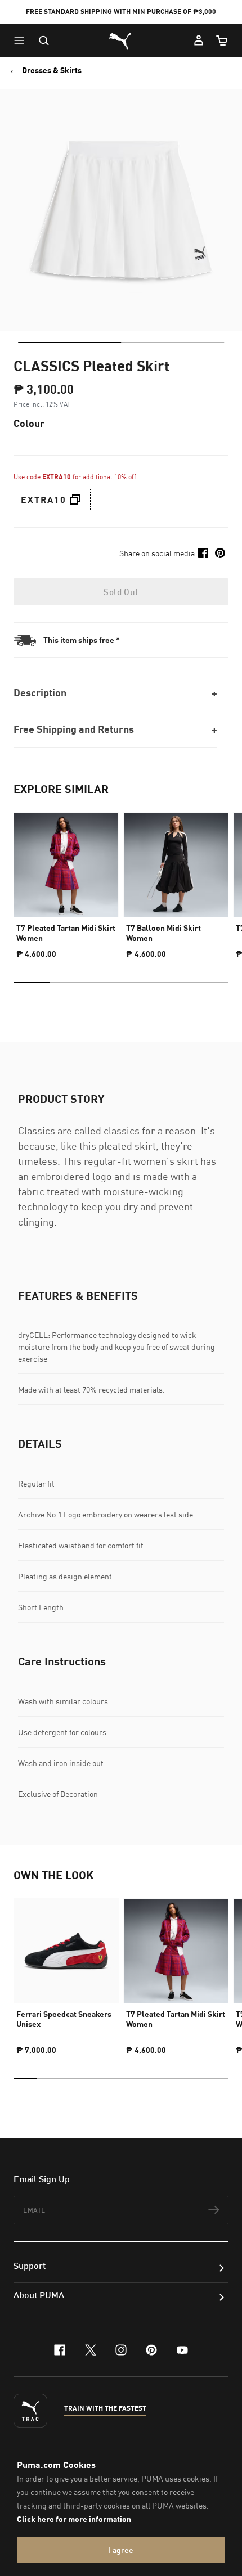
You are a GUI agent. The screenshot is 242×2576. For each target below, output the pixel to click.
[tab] (70, 343)
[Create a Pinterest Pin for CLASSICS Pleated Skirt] (220, 553)
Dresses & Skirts (52, 70)
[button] (22, 40)
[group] (66, 881)
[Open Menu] (22, 40)
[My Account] (199, 40)
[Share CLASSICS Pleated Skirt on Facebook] (203, 553)
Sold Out (121, 592)
